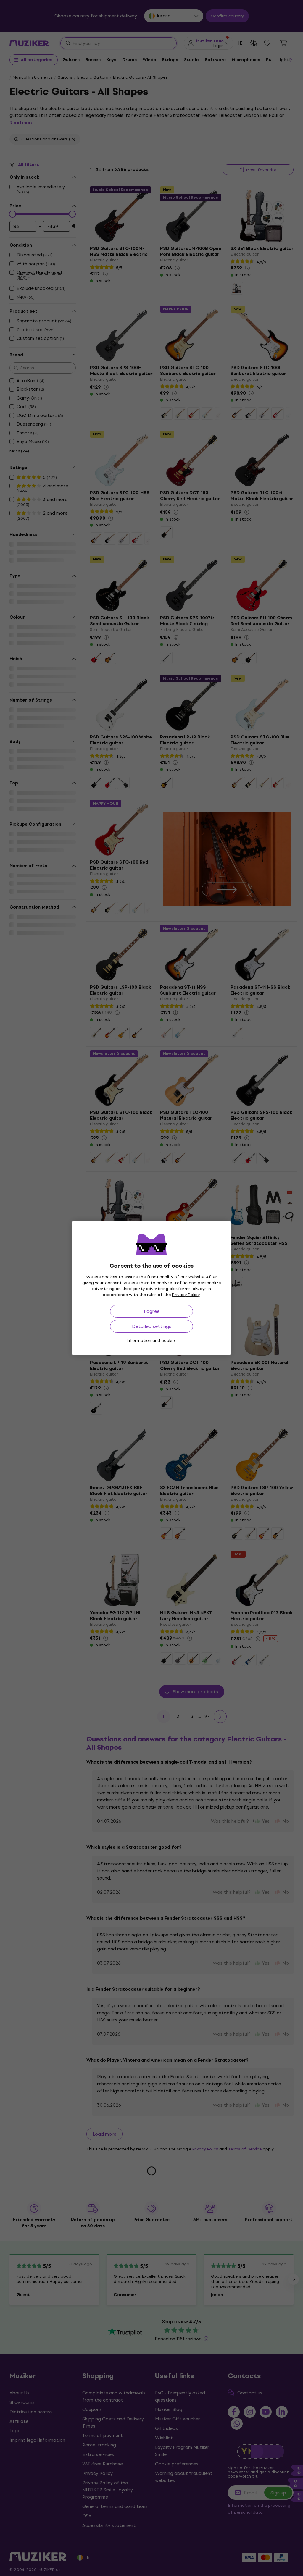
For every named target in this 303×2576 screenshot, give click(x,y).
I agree (152, 1311)
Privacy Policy (186, 1295)
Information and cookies (151, 1340)
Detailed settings (152, 1326)
